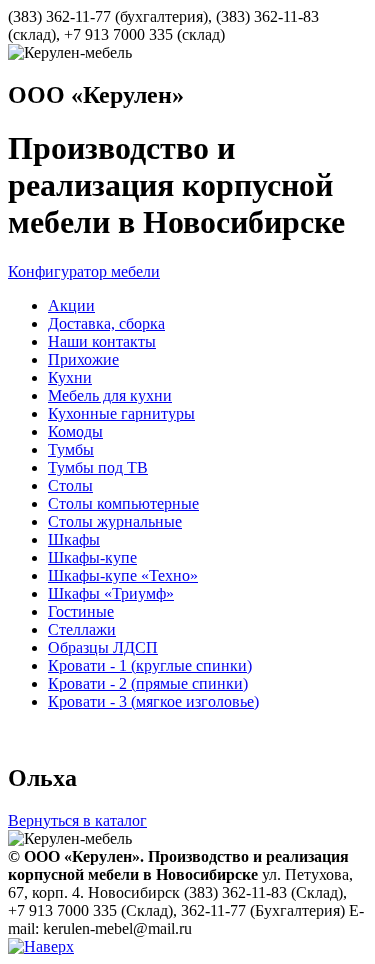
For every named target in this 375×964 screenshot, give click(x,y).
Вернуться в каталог (77, 820)
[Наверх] (41, 946)
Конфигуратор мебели (84, 271)
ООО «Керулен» (96, 95)
